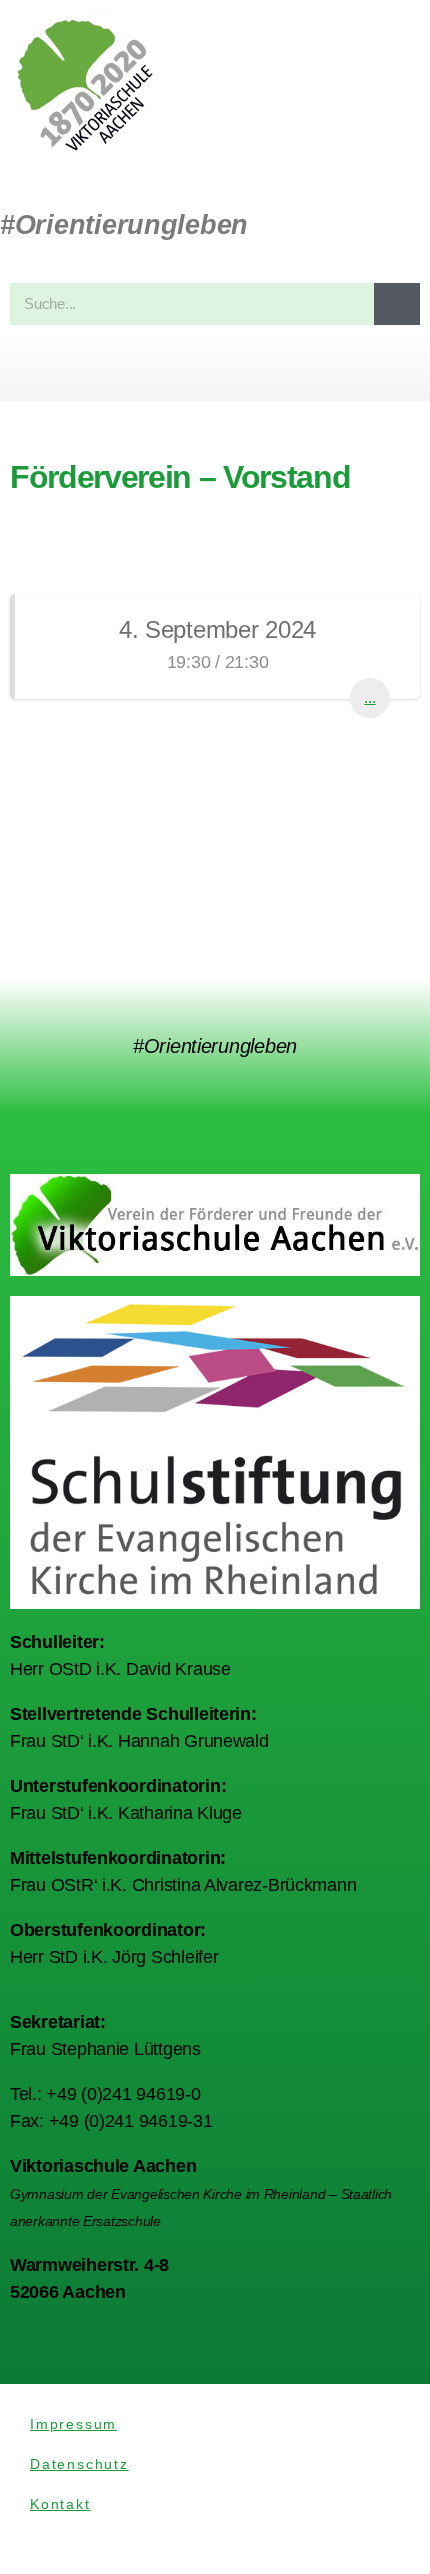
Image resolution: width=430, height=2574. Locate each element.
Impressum (73, 2424)
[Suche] (397, 304)
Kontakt (60, 2504)
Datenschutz (79, 2464)
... (369, 697)
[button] (215, 368)
